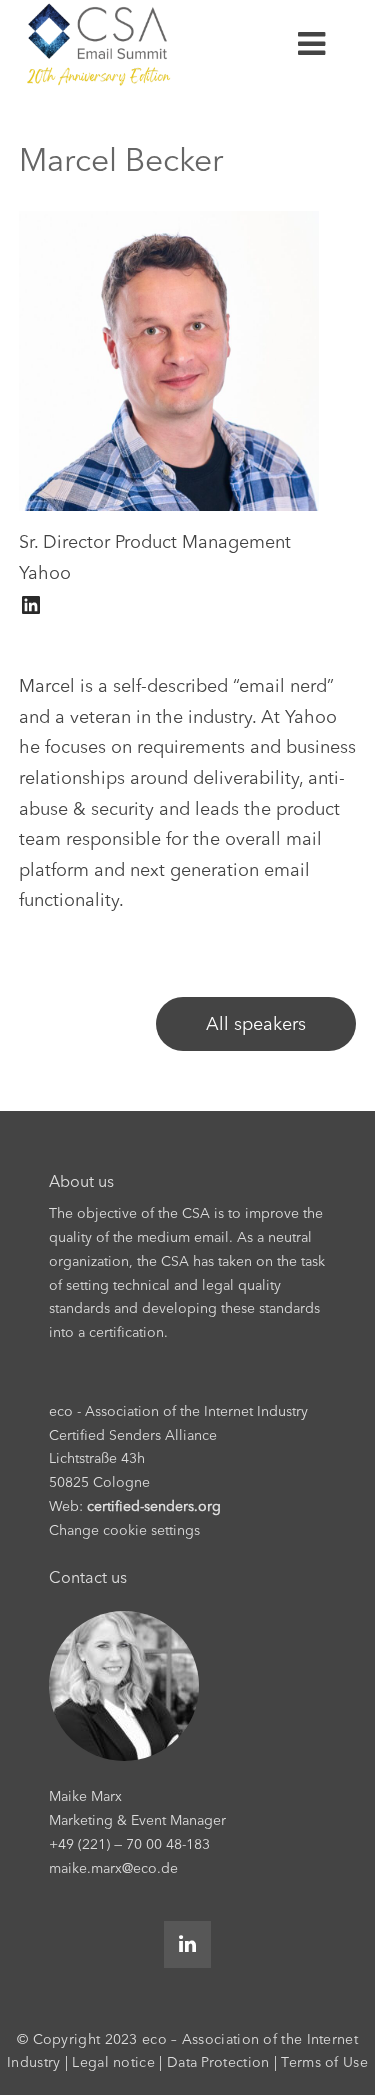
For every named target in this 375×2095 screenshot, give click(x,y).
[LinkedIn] (31, 605)
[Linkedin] (187, 1944)
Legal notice (113, 2062)
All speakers (256, 1024)
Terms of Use (324, 2062)
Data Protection (218, 2062)
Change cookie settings (124, 1530)
